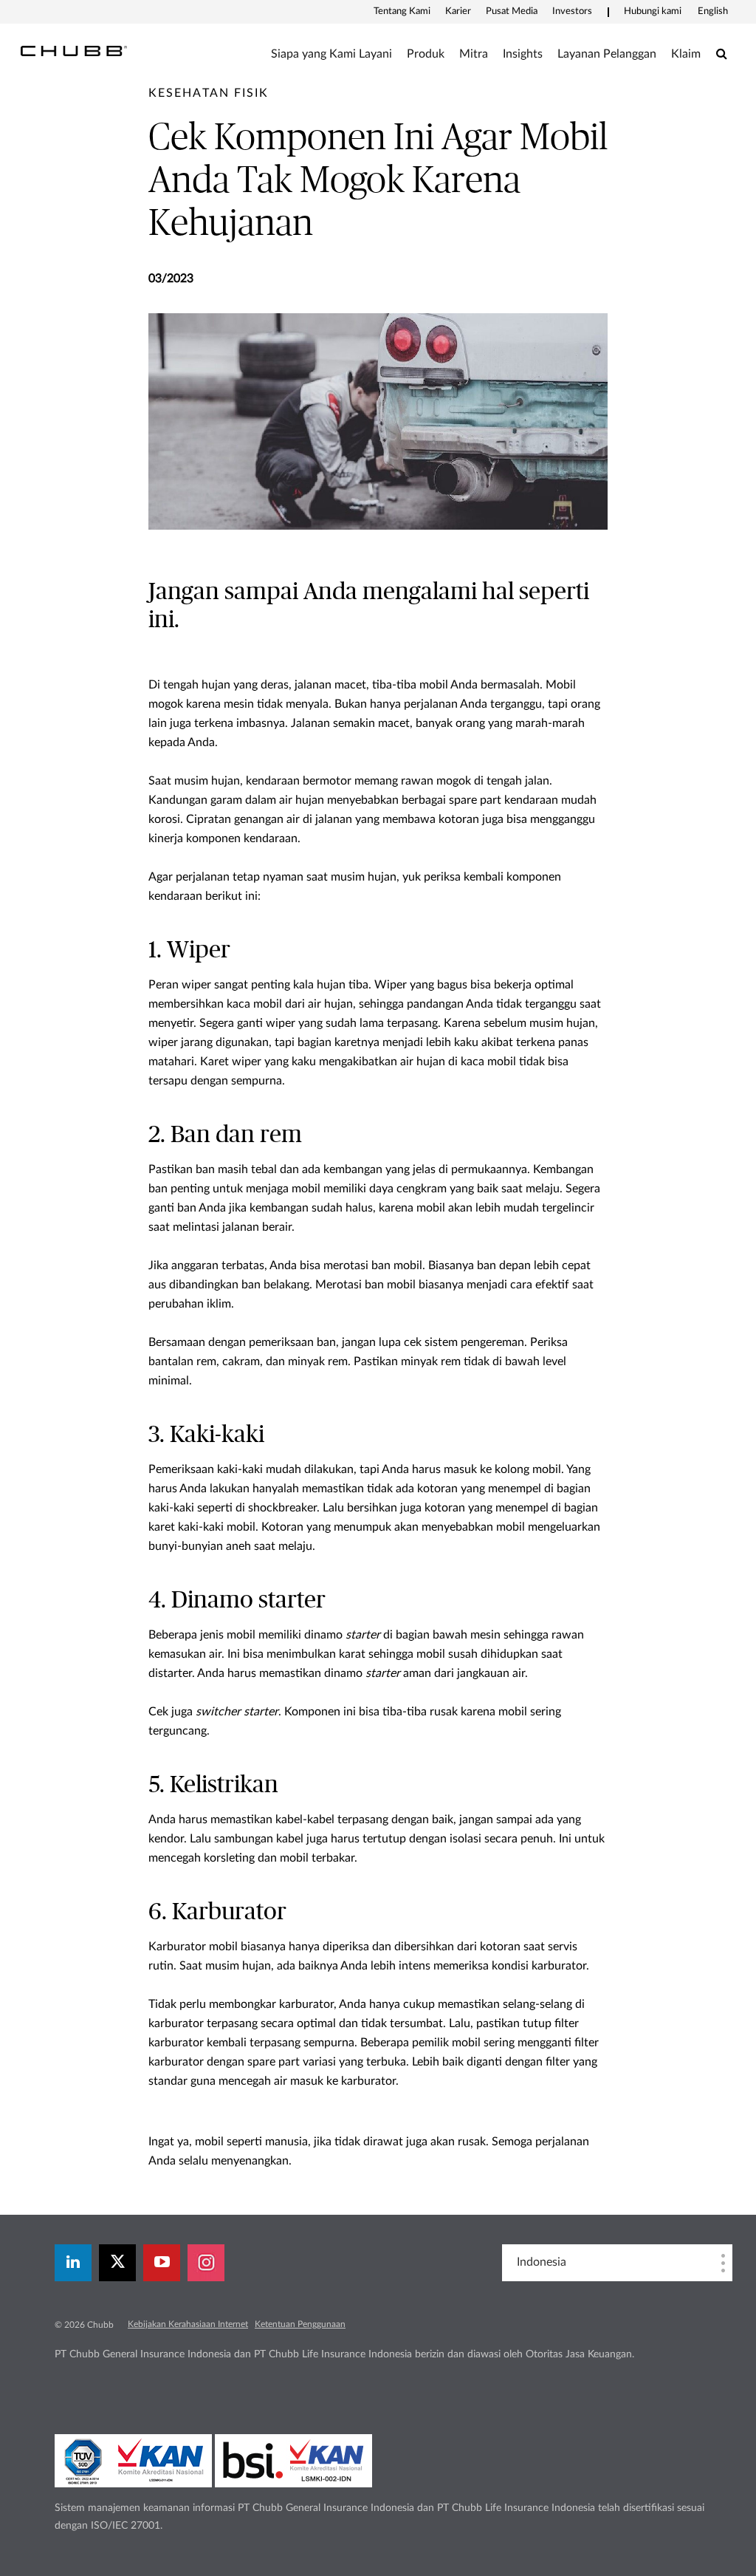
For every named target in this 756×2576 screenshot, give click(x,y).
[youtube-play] (162, 2263)
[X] (117, 2263)
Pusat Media (512, 11)
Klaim (686, 54)
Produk (426, 54)
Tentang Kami (402, 11)
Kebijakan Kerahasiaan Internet (188, 2324)
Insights (523, 54)
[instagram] (206, 2263)
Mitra (474, 54)
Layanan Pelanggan (607, 54)
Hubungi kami (653, 11)
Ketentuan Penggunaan (300, 2324)
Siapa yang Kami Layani (331, 54)
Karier (458, 11)
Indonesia (542, 2262)
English (713, 11)
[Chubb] (74, 50)
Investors (572, 11)
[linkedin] (73, 2263)
